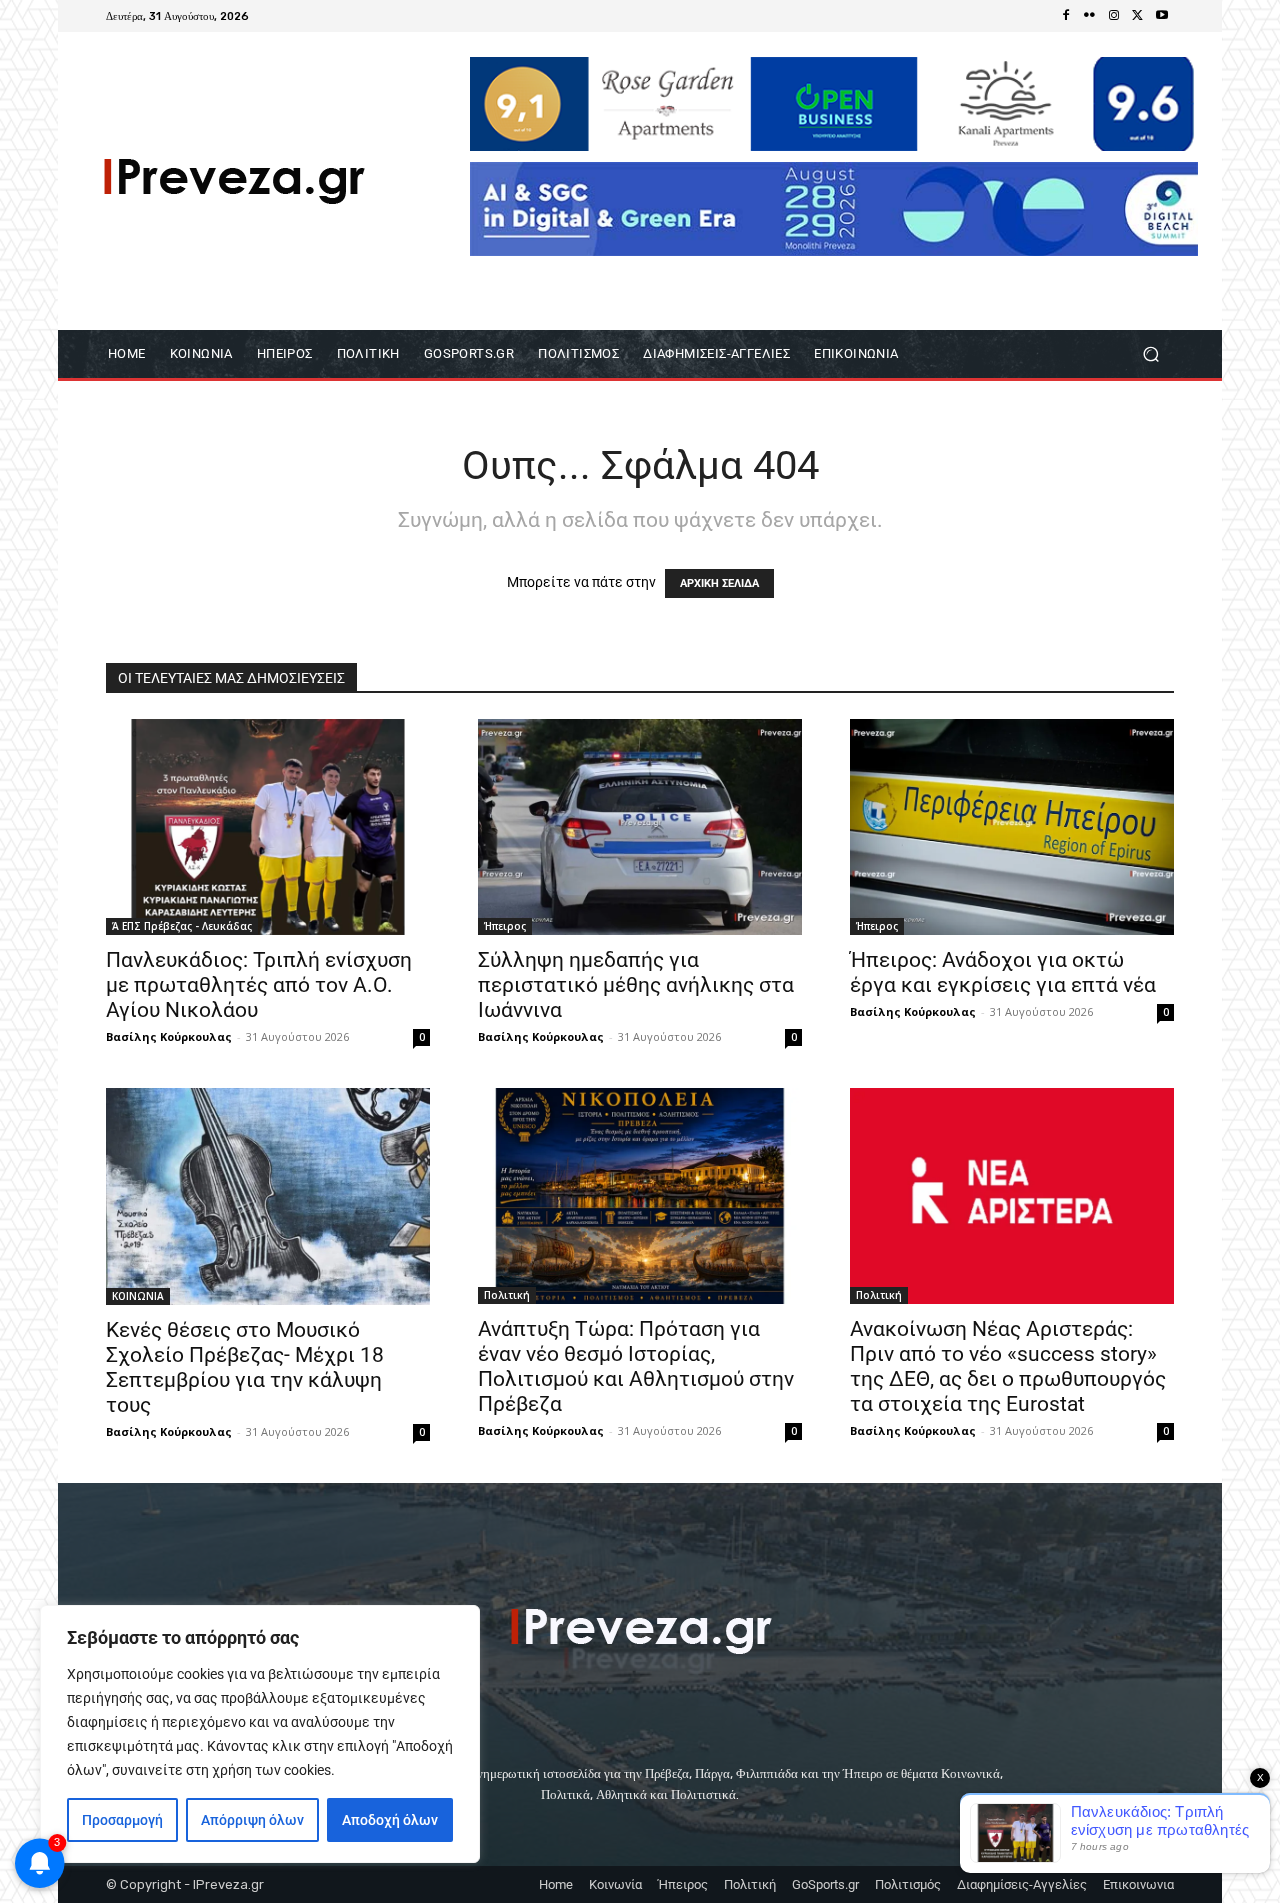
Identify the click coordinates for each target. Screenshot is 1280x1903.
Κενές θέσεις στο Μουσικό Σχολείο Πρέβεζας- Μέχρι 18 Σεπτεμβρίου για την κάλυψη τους (245, 1367)
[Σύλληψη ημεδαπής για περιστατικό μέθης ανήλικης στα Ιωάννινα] (640, 827)
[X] (1138, 16)
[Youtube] (1162, 16)
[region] (260, 1734)
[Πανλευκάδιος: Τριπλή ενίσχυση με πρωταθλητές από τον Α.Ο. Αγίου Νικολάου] (268, 827)
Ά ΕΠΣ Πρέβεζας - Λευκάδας (182, 926)
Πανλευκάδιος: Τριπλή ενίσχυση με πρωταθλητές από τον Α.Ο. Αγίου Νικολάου (259, 985)
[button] (1150, 354)
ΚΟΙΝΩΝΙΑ (138, 1296)
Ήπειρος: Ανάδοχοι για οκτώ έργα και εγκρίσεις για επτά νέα (1003, 972)
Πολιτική (507, 1295)
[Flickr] (1090, 16)
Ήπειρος (505, 926)
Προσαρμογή (122, 1820)
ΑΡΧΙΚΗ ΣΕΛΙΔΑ (719, 583)
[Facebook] (1066, 16)
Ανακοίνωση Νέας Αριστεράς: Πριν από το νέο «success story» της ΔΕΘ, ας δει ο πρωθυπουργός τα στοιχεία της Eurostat (1008, 1366)
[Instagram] (1114, 16)
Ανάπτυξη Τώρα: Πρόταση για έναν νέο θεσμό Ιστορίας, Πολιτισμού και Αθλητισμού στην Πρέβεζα (636, 1366)
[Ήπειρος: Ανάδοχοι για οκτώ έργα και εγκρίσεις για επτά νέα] (1012, 827)
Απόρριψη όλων (252, 1820)
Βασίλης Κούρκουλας (169, 1036)
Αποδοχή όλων (390, 1820)
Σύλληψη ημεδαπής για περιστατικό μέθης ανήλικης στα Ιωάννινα (636, 985)
